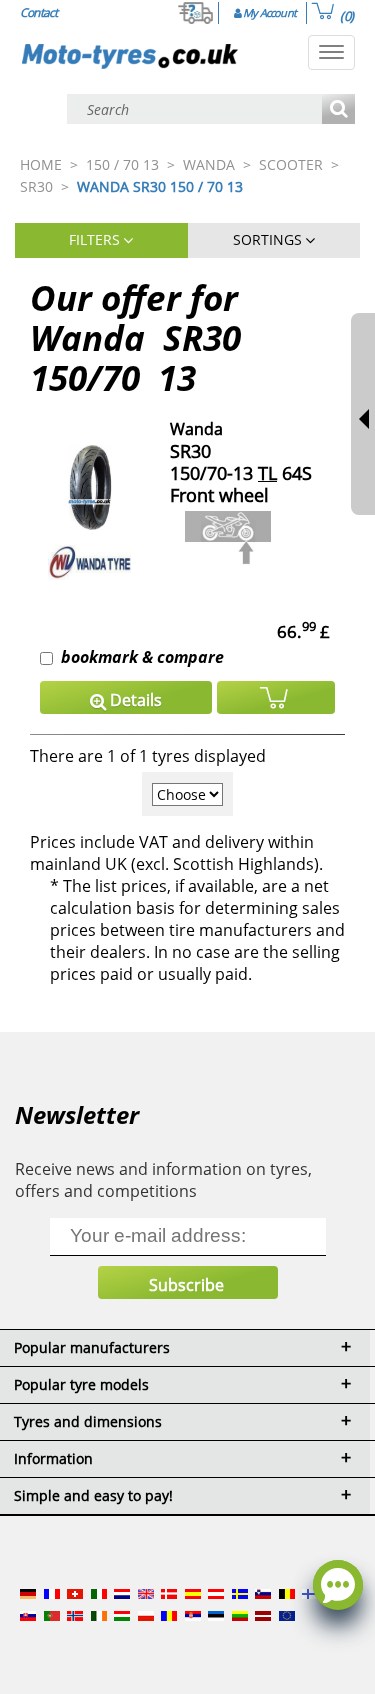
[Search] (338, 110)
